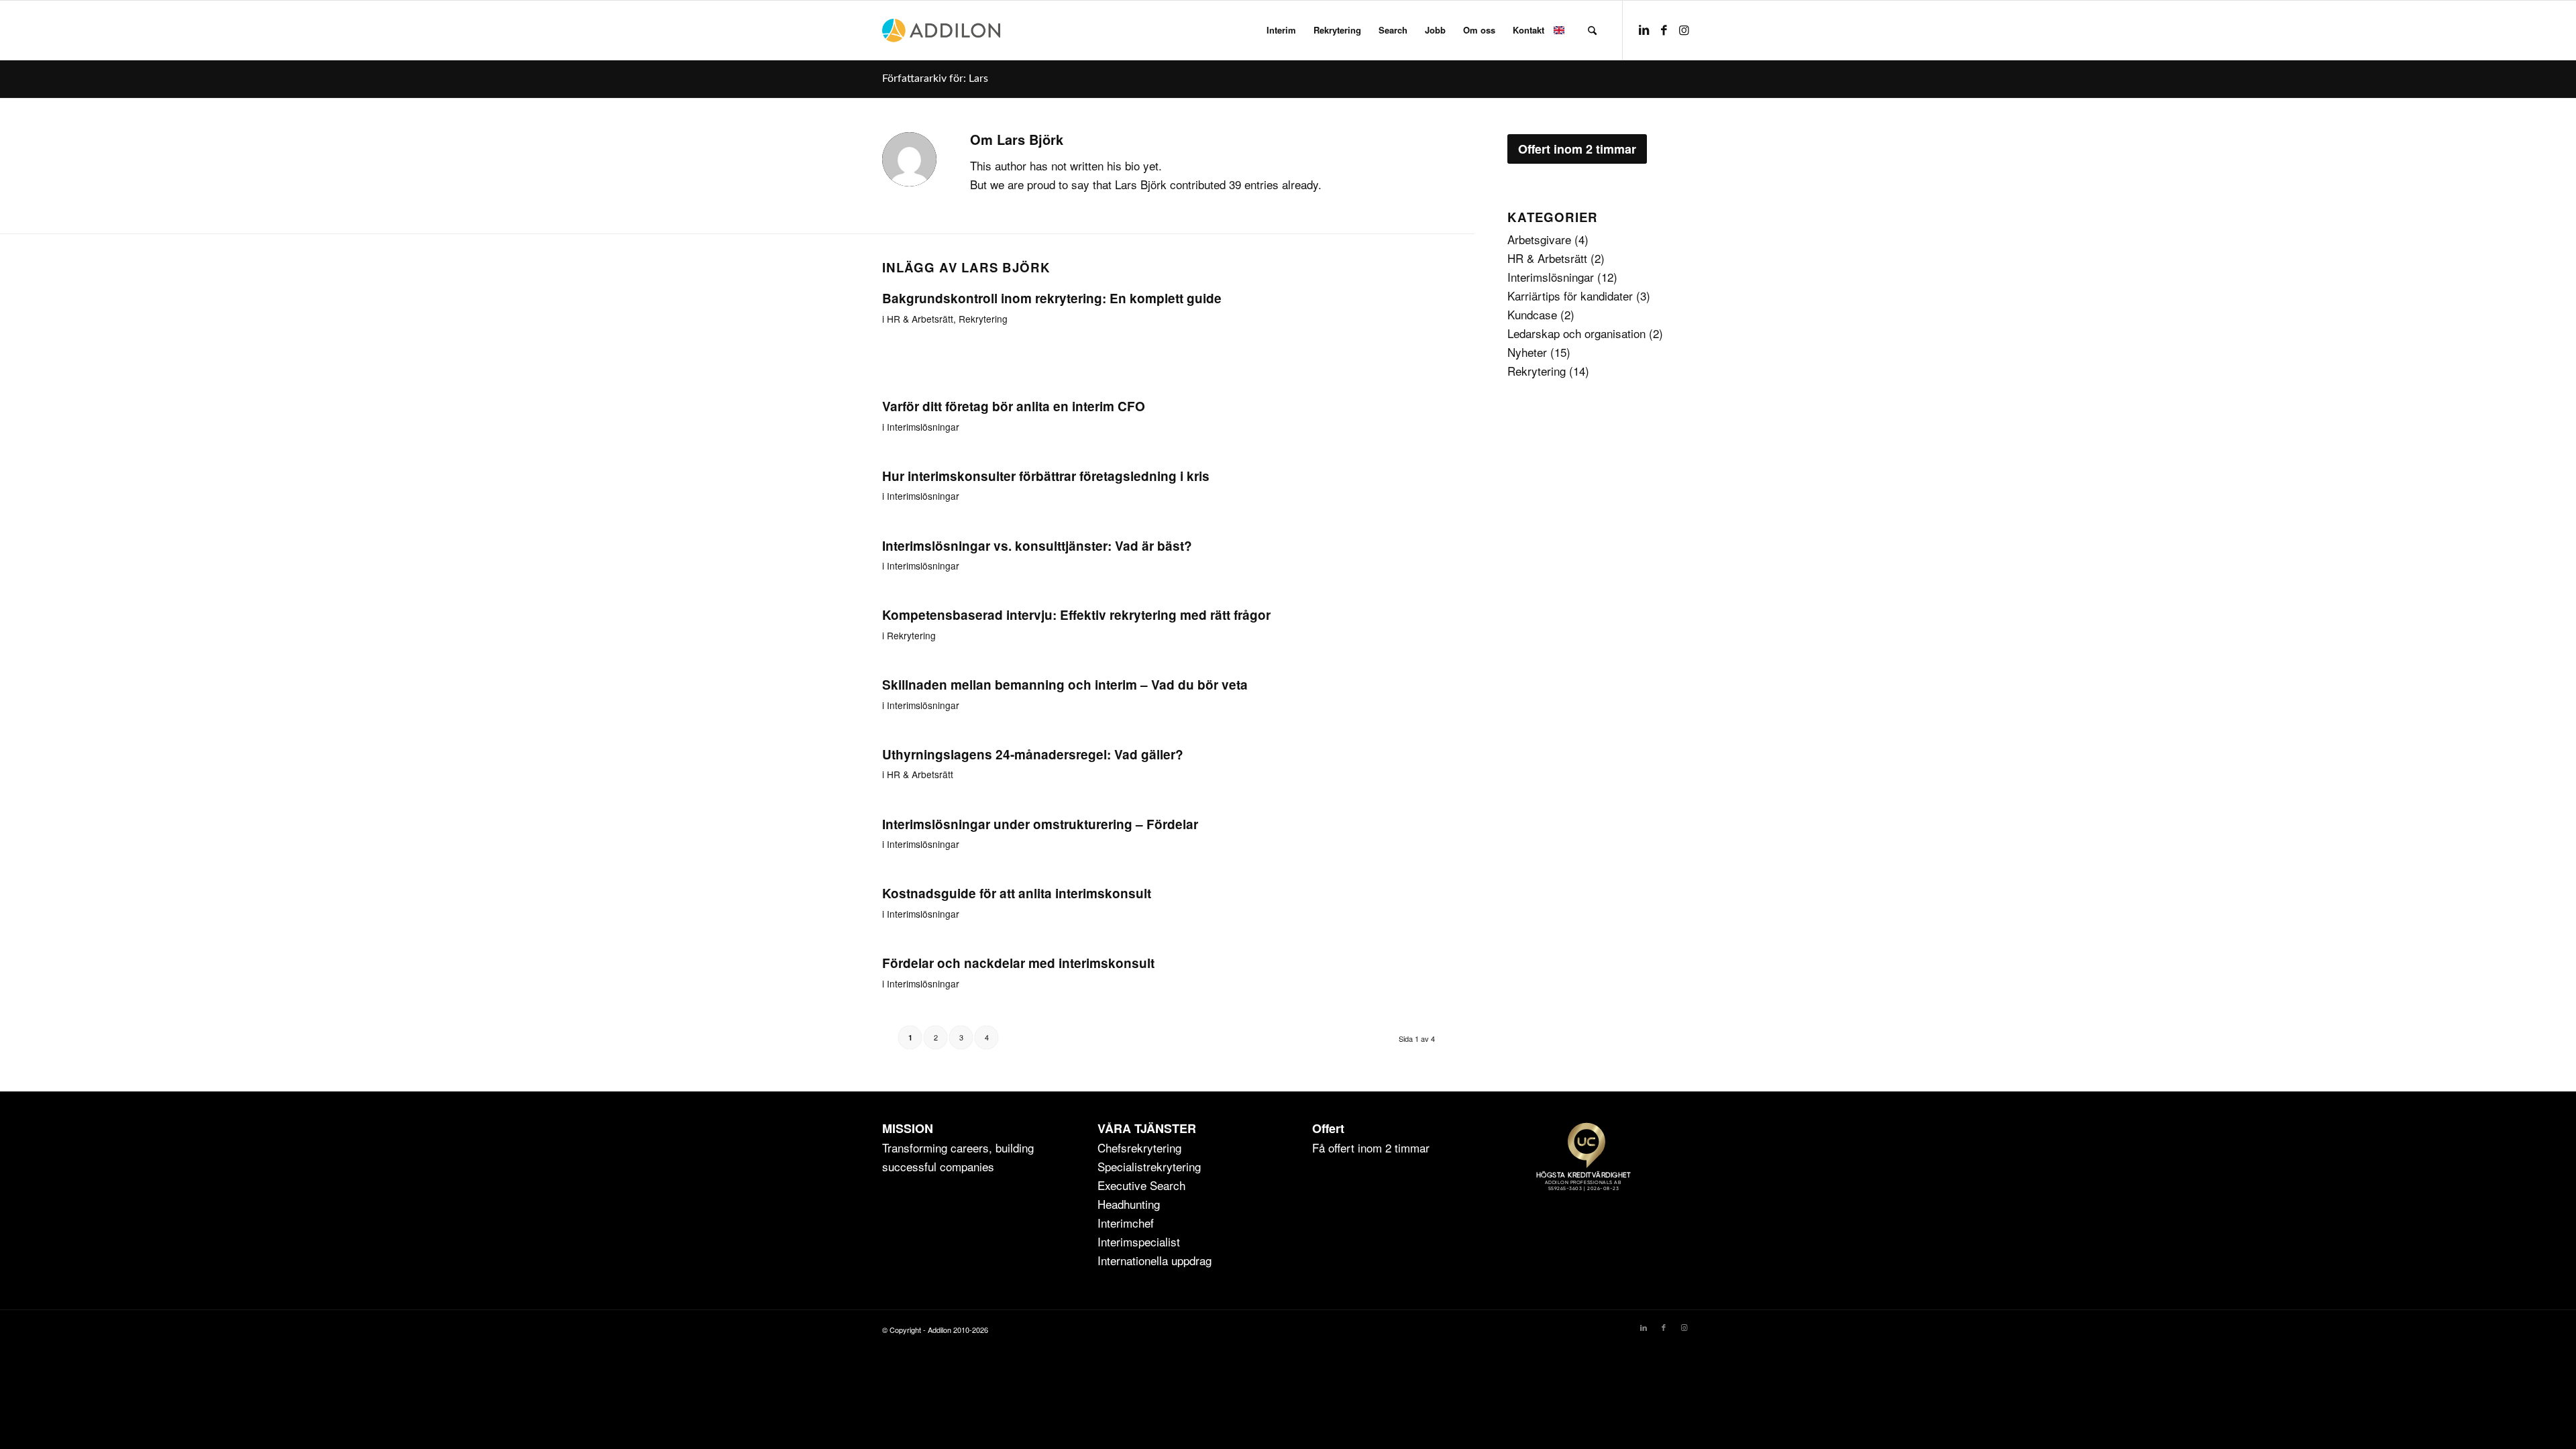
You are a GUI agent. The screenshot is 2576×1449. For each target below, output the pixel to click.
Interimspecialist (1139, 1241)
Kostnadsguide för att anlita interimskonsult (1017, 893)
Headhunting (1129, 1204)
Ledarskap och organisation (1576, 333)
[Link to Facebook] (1664, 30)
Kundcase (1532, 314)
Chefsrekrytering (1139, 1147)
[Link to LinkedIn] (1644, 30)
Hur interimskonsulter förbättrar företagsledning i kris (1046, 476)
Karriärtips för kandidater (1570, 296)
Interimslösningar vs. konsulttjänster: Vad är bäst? (1037, 546)
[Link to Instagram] (1684, 30)
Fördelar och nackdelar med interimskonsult (1018, 963)
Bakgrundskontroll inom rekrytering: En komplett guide (1052, 298)
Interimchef (1126, 1223)
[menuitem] (1281, 30)
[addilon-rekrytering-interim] (941, 30)
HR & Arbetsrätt (920, 319)
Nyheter (1527, 352)
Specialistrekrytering (1149, 1166)
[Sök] (1592, 30)
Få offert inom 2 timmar (1371, 1147)
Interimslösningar (923, 427)
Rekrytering (983, 319)
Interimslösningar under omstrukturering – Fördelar (1040, 824)
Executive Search (1141, 1185)
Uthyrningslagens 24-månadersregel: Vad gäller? (1033, 754)
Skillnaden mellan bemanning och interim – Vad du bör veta (1065, 685)
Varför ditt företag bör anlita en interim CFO (1014, 406)
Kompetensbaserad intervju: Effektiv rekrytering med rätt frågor (1076, 615)
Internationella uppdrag (1155, 1260)
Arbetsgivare (1539, 239)
